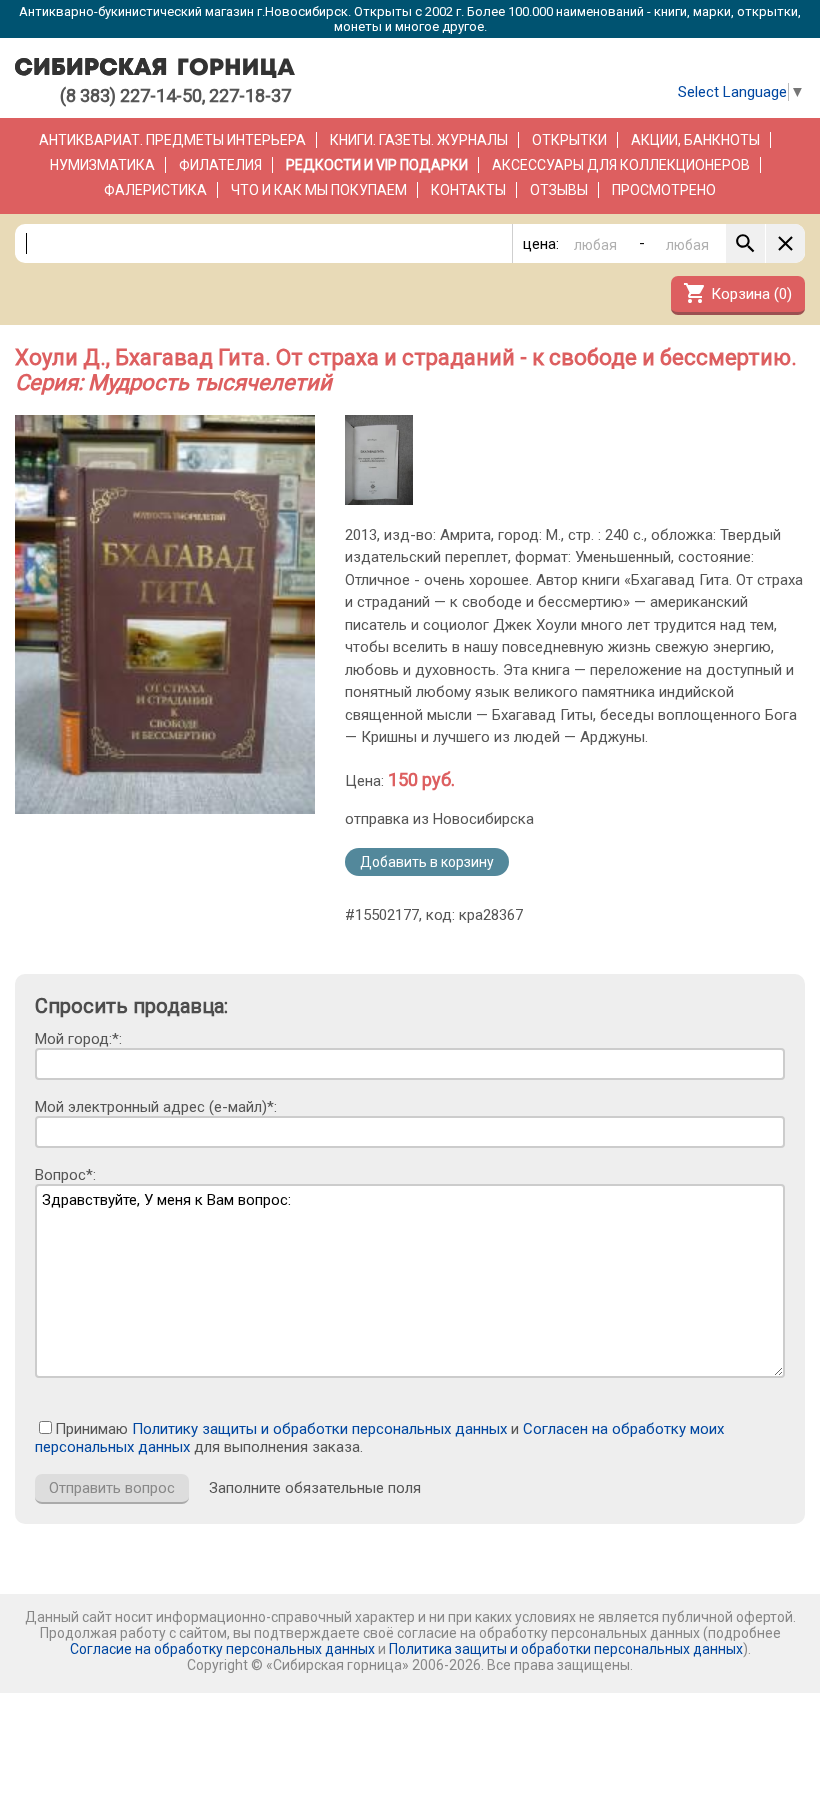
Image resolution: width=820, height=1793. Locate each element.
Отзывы (559, 190)
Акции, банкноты (695, 140)
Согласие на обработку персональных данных (222, 1649)
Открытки (569, 140)
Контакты (468, 190)
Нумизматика (102, 165)
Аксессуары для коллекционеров (621, 165)
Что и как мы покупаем (319, 190)
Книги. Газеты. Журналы (419, 140)
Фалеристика (155, 190)
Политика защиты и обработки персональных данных (566, 1649)
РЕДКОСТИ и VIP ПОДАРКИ (377, 165)
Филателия (220, 165)
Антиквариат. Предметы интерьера (172, 140)
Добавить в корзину (427, 862)
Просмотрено (664, 190)
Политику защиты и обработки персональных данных (319, 1429)
